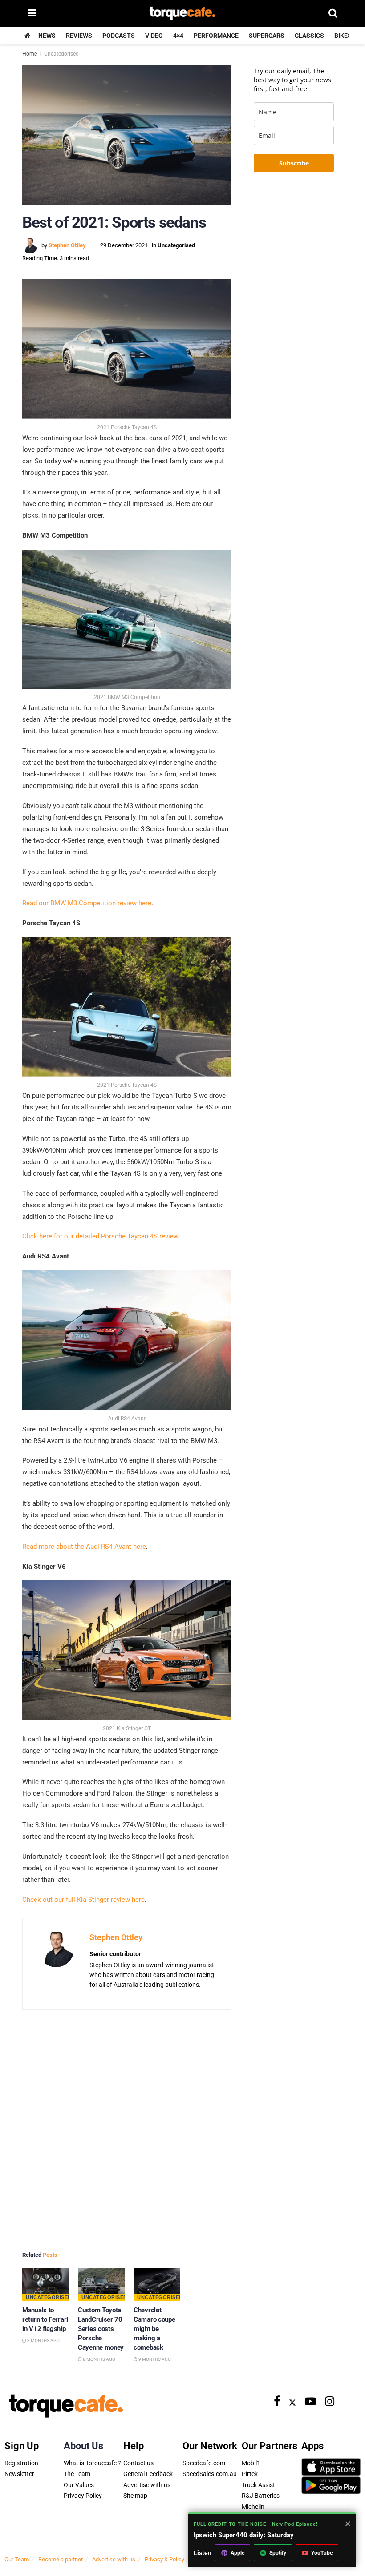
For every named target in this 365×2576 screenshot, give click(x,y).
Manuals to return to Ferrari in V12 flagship (45, 2319)
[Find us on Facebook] (277, 2402)
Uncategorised (61, 54)
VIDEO (154, 36)
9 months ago (154, 2359)
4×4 (178, 36)
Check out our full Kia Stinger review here (83, 1900)
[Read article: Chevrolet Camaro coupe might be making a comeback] (157, 2285)
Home (30, 54)
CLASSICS (309, 36)
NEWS (47, 36)
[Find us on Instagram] (330, 2402)
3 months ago (43, 2341)
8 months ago (99, 2359)
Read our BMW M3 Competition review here (87, 903)
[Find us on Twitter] (292, 2402)
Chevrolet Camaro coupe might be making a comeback (154, 2329)
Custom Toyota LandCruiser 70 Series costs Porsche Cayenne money (101, 2329)
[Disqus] (127, 2130)
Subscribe (294, 163)
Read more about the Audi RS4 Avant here (84, 1547)
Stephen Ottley (67, 245)
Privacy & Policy (164, 2559)
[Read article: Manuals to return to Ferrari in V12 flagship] (46, 2285)
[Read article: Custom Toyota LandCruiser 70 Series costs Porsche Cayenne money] (101, 2285)
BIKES (343, 36)
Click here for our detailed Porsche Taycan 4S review (100, 1236)
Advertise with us (114, 2559)
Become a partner (61, 2559)
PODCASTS (119, 36)
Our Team (17, 2559)
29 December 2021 (124, 245)
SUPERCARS (267, 36)
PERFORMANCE (216, 36)
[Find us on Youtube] (310, 2402)
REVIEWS (79, 36)
